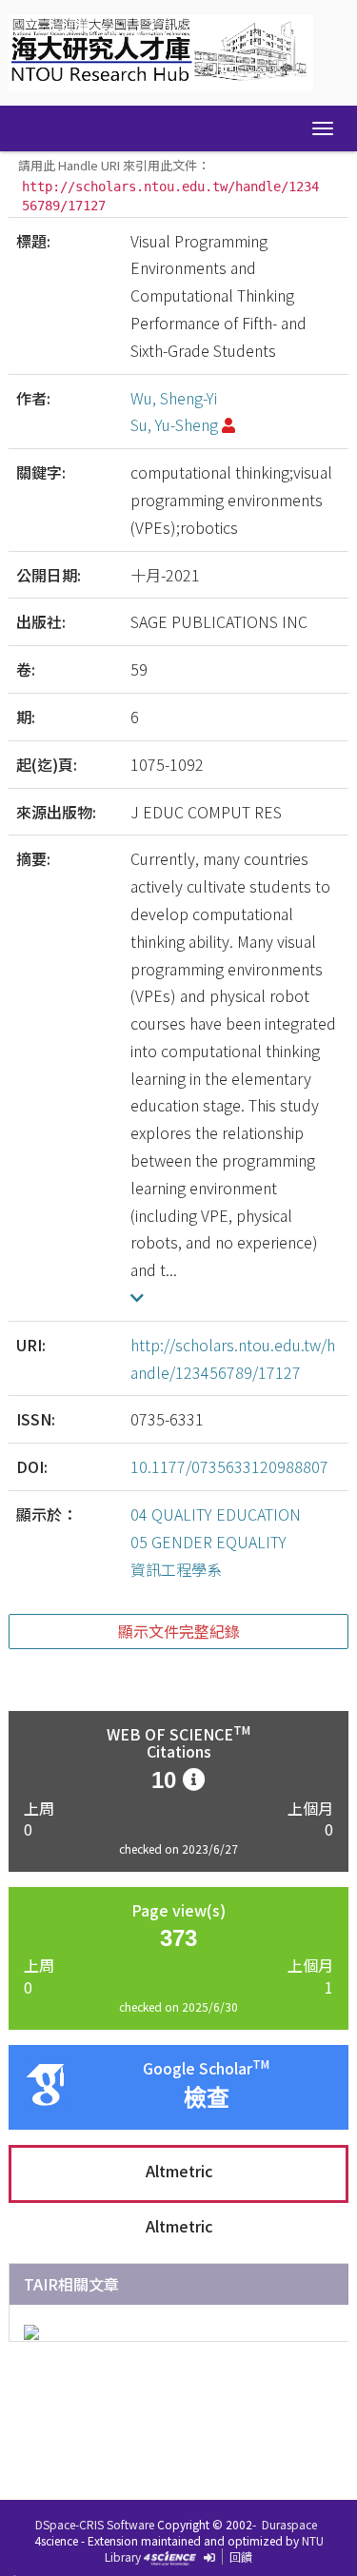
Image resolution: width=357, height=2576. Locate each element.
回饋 (241, 2556)
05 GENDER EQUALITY (208, 1542)
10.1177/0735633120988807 (229, 1466)
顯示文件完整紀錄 (179, 1631)
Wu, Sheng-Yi (174, 398)
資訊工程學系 (176, 1569)
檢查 (207, 2098)
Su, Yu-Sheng (174, 424)
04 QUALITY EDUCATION (216, 1514)
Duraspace (289, 2524)
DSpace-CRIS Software (95, 2524)
